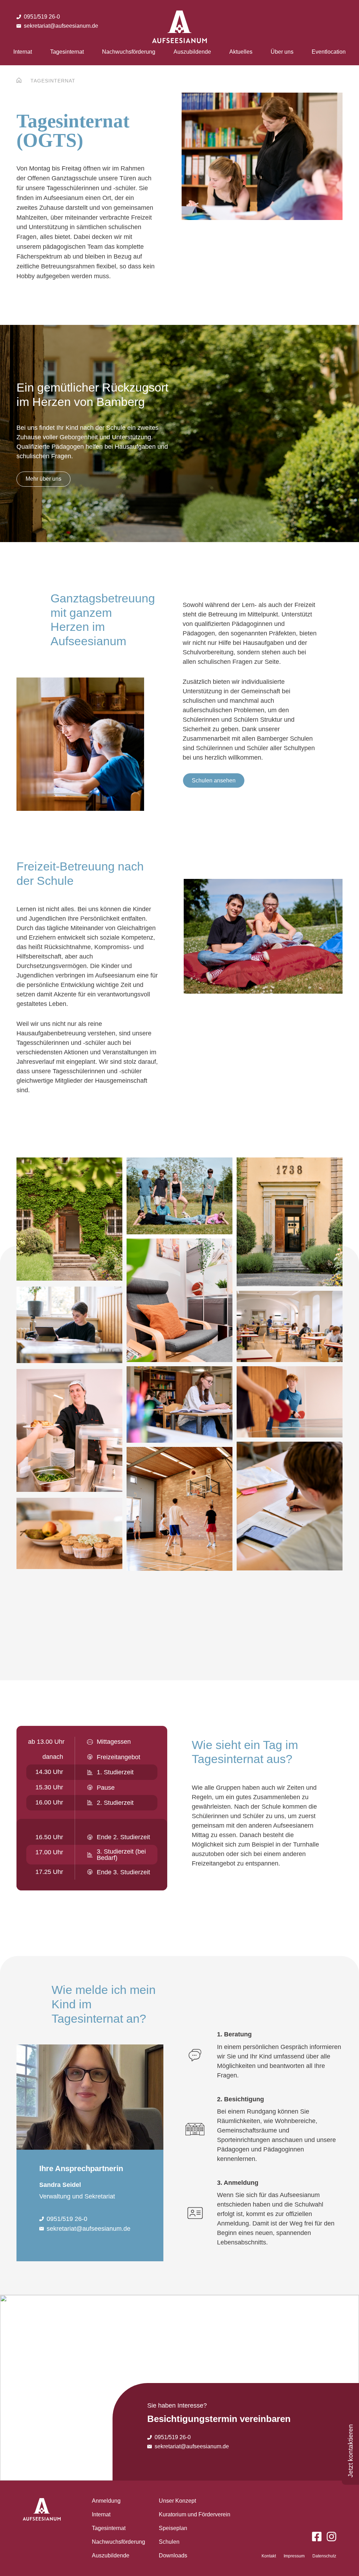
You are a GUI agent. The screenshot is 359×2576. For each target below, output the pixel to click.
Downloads (173, 2555)
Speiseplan (173, 2528)
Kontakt (269, 2556)
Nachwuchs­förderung (129, 52)
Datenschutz (324, 2556)
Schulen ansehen (214, 780)
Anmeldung (106, 2501)
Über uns (282, 52)
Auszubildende (192, 52)
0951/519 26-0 (42, 17)
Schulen (169, 2542)
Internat (23, 52)
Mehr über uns (43, 479)
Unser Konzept (177, 2501)
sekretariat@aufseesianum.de (61, 26)
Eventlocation (329, 52)
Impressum (294, 2556)
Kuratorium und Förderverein (195, 2514)
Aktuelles (241, 52)
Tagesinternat (67, 52)
